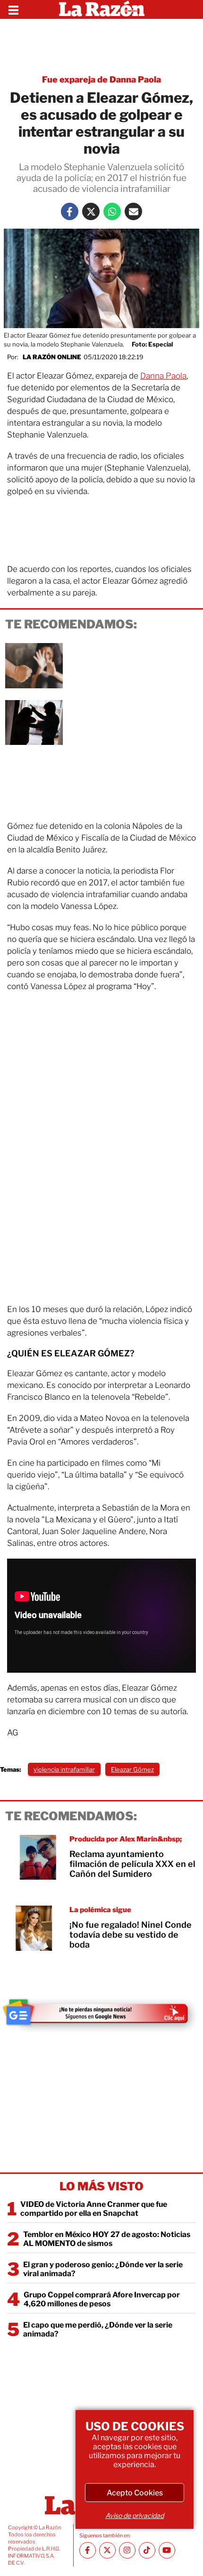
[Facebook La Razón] (70, 211)
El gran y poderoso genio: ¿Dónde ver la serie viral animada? (103, 2269)
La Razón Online (52, 357)
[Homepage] (102, 9)
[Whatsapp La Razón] (112, 211)
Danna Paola (163, 376)
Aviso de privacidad (135, 2515)
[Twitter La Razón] (91, 211)
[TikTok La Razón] (147, 2550)
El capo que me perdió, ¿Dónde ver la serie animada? (98, 2329)
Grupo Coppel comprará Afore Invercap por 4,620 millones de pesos (102, 2299)
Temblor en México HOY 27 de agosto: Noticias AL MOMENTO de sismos (107, 2239)
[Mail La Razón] (133, 211)
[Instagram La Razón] (127, 2550)
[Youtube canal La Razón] (167, 2550)
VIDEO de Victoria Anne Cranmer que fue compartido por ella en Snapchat (94, 2209)
